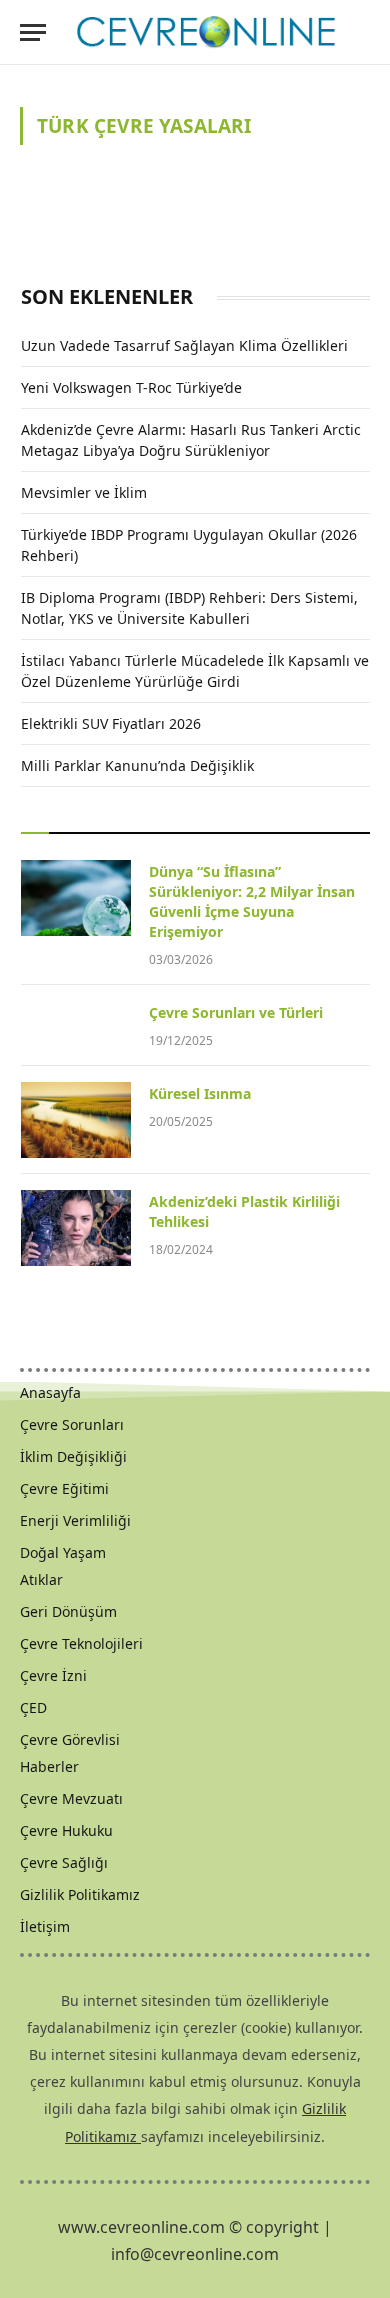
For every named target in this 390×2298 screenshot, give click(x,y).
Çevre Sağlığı (64, 1862)
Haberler (49, 1766)
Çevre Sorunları (72, 1424)
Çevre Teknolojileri (81, 1643)
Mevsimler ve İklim (84, 492)
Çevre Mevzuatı (71, 1798)
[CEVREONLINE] (206, 32)
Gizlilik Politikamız (80, 1894)
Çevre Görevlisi (70, 1739)
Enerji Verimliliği (75, 1520)
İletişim (45, 1926)
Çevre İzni (53, 1675)
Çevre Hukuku (66, 1830)
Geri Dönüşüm (68, 1611)
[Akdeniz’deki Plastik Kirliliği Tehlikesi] (76, 1228)
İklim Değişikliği (73, 1456)
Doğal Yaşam (63, 1552)
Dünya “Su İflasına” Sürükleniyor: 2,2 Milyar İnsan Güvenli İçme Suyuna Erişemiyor (252, 901)
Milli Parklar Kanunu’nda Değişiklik (137, 765)
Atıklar (41, 1579)
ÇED (33, 1707)
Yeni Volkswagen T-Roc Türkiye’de (131, 387)
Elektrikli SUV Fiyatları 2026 (111, 723)
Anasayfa (50, 1392)
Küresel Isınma (200, 1093)
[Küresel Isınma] (76, 1120)
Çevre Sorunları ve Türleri (236, 1012)
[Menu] (33, 32)
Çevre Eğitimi (64, 1488)
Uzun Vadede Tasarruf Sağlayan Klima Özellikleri (184, 345)
